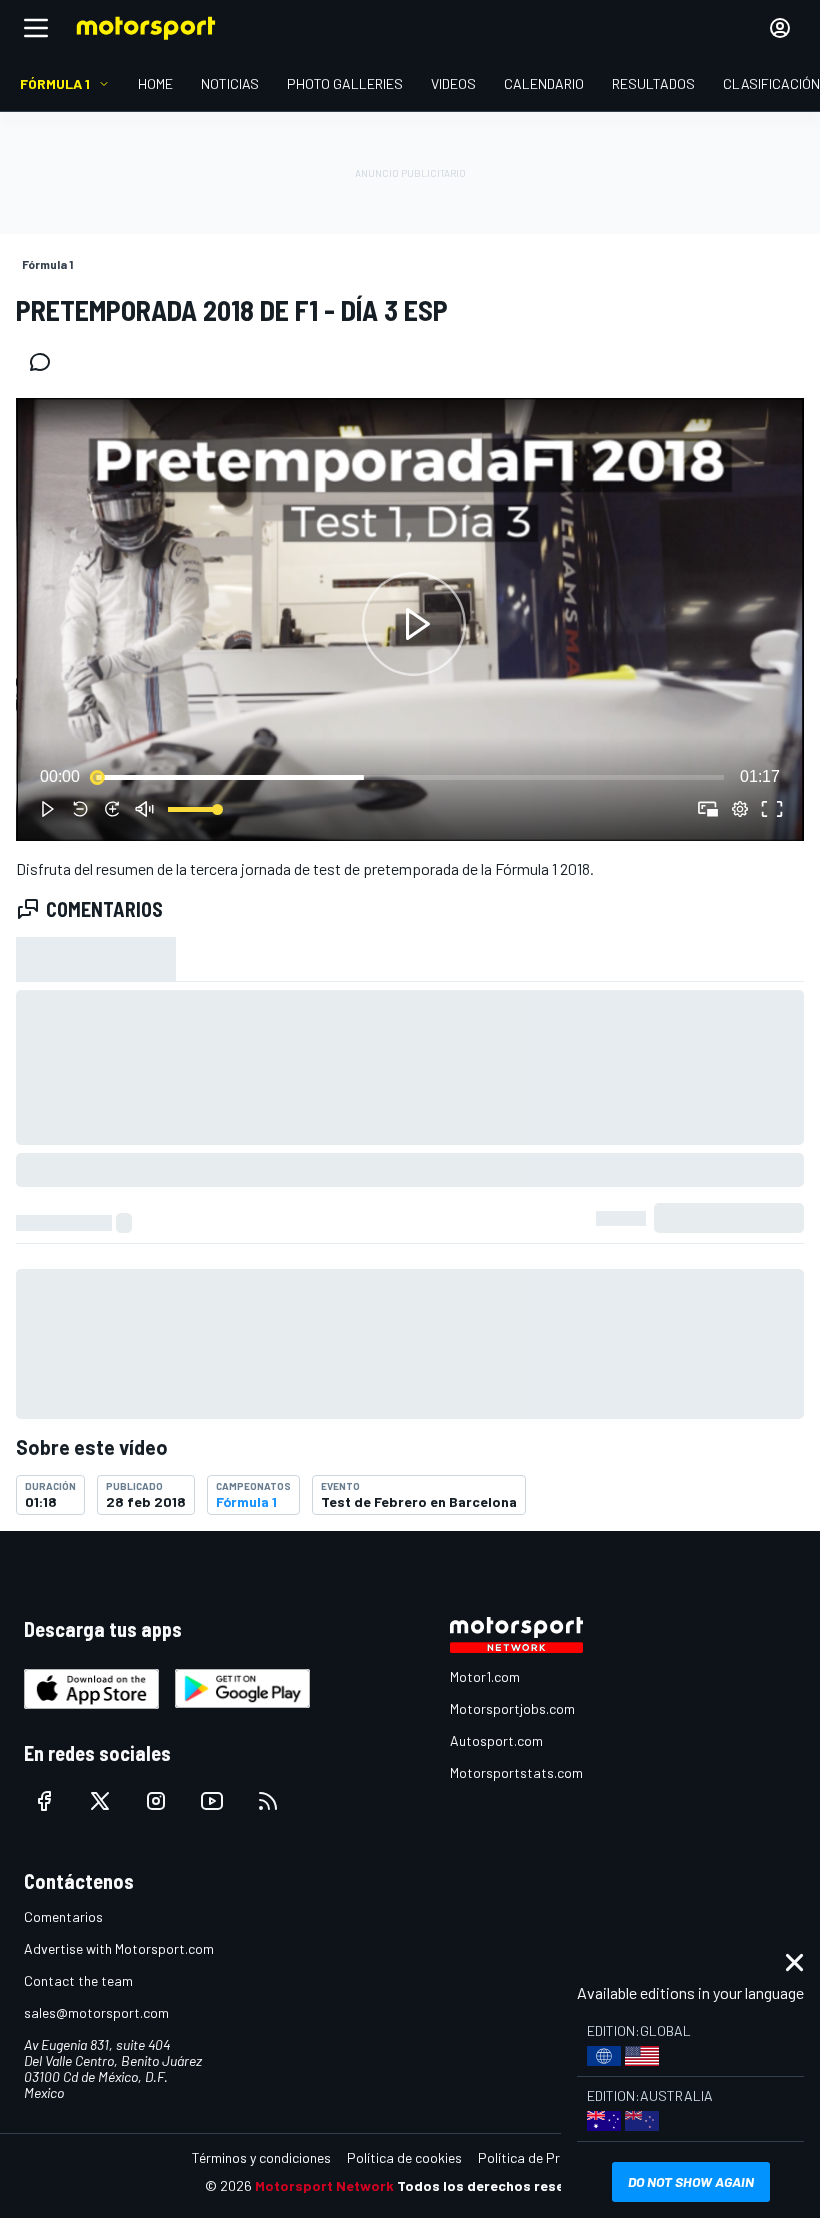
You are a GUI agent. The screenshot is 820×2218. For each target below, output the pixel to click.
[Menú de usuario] (780, 28)
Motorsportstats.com (516, 1772)
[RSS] (268, 1801)
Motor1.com (485, 1676)
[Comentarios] (46, 362)
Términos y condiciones (261, 2157)
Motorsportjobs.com (512, 1708)
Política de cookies (404, 2157)
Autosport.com (496, 1740)
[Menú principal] (36, 28)
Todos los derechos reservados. (506, 2185)
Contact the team (78, 1980)
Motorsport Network (324, 2185)
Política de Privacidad (545, 2157)
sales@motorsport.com (96, 2012)
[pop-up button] (740, 809)
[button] (414, 623)
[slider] (410, 777)
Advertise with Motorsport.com (119, 1948)
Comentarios (63, 1916)
